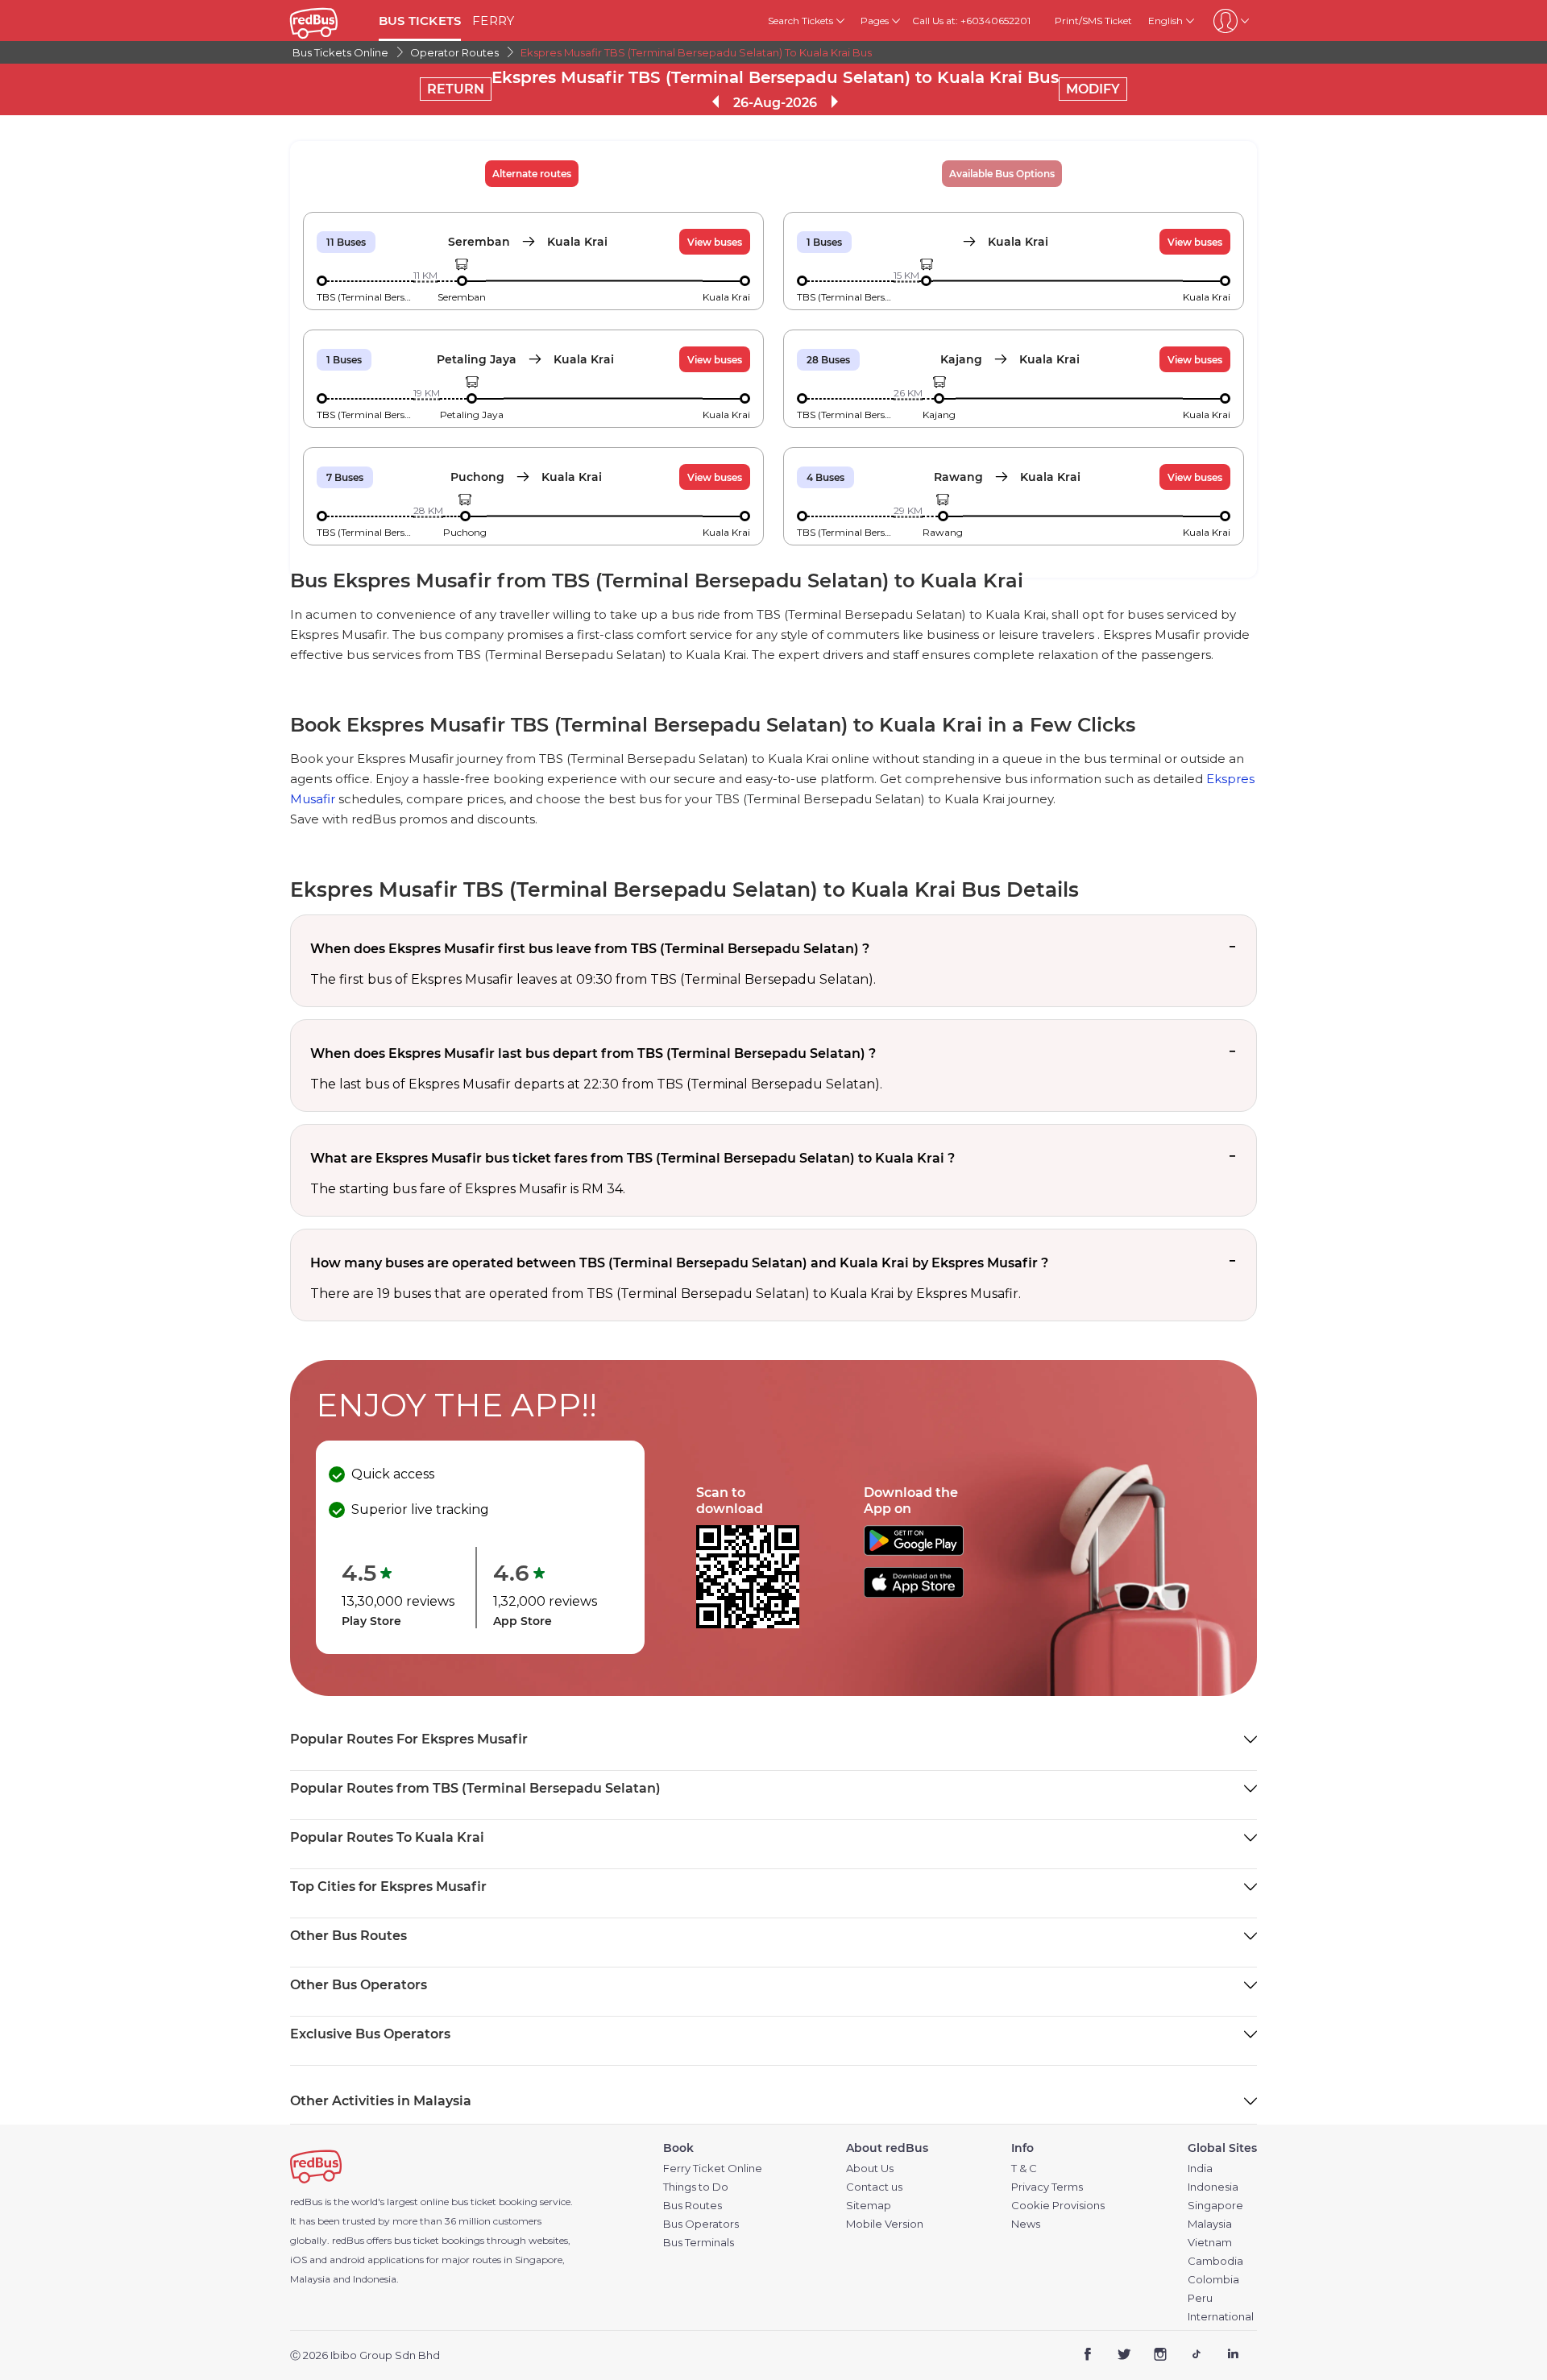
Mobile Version (885, 2224)
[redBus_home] (328, 21)
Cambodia (1215, 2261)
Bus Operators (701, 2224)
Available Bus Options (1002, 174)
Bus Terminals (699, 2243)
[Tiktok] (1196, 2356)
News (1026, 2224)
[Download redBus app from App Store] (914, 1593)
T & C (1024, 2169)
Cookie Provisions (1058, 2206)
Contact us (874, 2187)
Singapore (1215, 2206)
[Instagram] (1161, 2356)
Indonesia (1213, 2187)
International (1221, 2317)
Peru (1200, 2298)
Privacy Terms (1047, 2187)
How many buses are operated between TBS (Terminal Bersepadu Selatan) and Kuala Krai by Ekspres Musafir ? (679, 1263)
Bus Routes (693, 2206)
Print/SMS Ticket (1093, 21)
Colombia (1213, 2280)
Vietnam (1210, 2243)
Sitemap (869, 2206)
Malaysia (1210, 2224)
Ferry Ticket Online (713, 2169)
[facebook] (1088, 2356)
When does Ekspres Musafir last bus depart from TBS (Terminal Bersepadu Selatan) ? (593, 1053)
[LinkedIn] (1232, 2356)
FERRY (493, 21)
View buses (715, 242)
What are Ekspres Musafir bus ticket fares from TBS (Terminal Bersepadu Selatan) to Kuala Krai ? (632, 1158)
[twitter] (1124, 2356)
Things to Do (696, 2187)
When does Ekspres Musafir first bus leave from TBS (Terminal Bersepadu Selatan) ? (590, 949)
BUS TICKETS (420, 21)
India (1200, 2169)
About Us (870, 2169)
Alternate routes (532, 174)
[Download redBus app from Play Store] (914, 1551)
